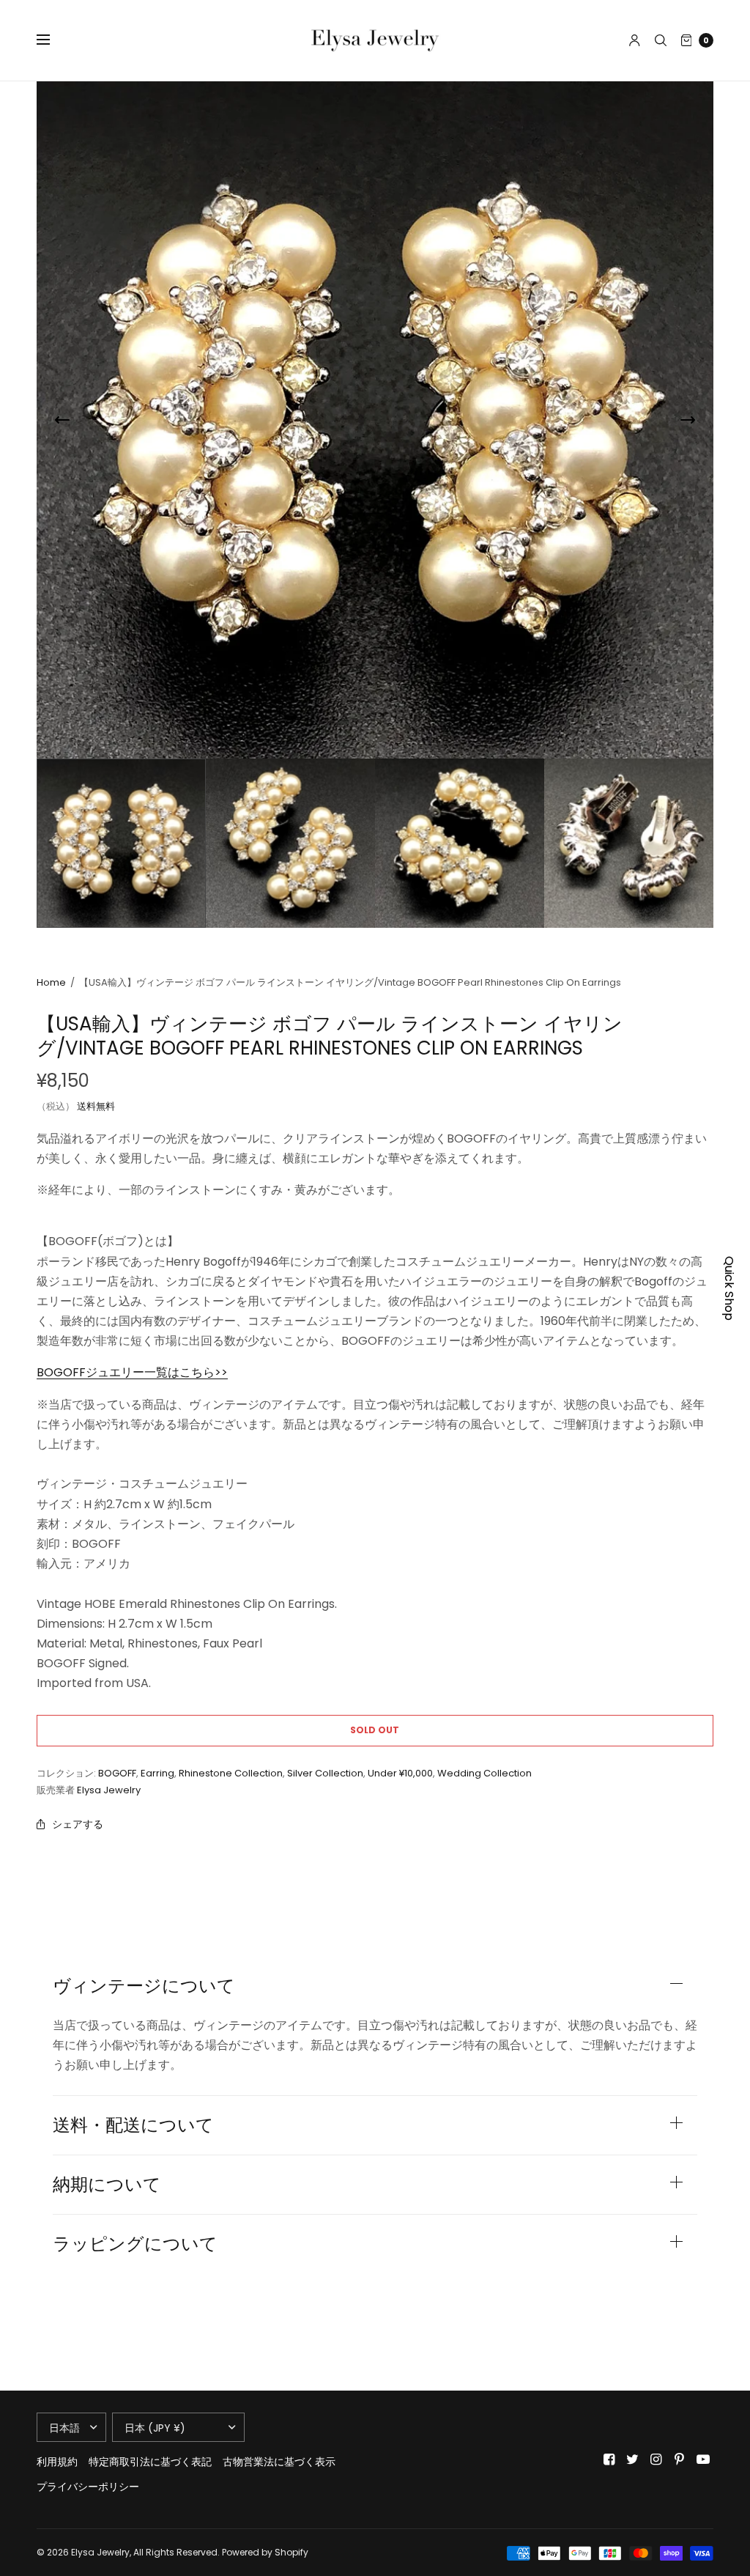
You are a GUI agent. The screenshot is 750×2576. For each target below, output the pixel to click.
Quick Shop (729, 1288)
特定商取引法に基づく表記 (150, 2462)
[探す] (661, 40)
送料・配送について (133, 2125)
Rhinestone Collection (231, 1773)
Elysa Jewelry (109, 1790)
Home (51, 982)
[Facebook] (609, 2459)
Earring (157, 1773)
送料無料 (96, 1106)
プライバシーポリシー (88, 2487)
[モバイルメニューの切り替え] (53, 40)
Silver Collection (325, 1773)
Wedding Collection (484, 1773)
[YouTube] (703, 2459)
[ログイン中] (635, 40)
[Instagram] (656, 2459)
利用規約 (57, 2462)
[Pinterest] (680, 2459)
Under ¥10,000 (400, 1773)
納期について (107, 2185)
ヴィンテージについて (144, 1986)
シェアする (78, 1824)
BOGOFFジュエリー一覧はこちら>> (132, 1372)
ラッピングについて (135, 2244)
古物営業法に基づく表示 (279, 2462)
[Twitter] (633, 2459)
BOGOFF (117, 1773)
